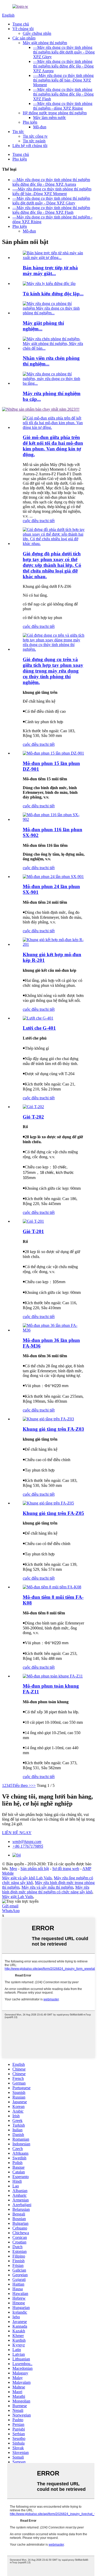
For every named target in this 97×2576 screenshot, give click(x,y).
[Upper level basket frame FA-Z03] (48, 1419)
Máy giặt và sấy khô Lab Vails (27, 1878)
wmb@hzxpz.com (27, 1842)
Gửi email (10, 1906)
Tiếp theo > (22, 1785)
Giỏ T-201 (33, 1231)
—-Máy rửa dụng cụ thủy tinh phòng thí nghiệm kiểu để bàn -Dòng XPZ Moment (63, 80)
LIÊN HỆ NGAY (17, 1833)
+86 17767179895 (28, 1846)
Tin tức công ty (35, 136)
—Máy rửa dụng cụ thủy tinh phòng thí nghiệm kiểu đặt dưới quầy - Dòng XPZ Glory (64, 52)
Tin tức (18, 132)
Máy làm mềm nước (50, 118)
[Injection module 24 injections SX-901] (53, 877)
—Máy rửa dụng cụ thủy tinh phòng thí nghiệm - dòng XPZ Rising (63, 106)
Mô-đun (40, 127)
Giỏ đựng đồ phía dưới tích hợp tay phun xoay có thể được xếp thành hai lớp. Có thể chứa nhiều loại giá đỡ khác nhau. (52, 565)
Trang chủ (21, 24)
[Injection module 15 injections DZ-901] (53, 753)
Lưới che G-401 (39, 1028)
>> (33, 1785)
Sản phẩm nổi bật (35, 1869)
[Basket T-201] (33, 1221)
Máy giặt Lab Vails (18, 1897)
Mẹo (13, 1869)
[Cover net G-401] (38, 1018)
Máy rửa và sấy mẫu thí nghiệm (47, 1887)
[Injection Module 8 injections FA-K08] (52, 1587)
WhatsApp (11, 1911)
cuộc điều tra (33, 521)
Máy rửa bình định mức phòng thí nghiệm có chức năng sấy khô (47, 1890)
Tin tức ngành (34, 141)
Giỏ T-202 (33, 1117)
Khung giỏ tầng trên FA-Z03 (53, 1429)
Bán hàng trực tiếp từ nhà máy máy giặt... (50, 271)
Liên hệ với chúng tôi (30, 146)
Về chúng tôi (23, 29)
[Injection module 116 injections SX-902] (54, 819)
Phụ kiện (30, 122)
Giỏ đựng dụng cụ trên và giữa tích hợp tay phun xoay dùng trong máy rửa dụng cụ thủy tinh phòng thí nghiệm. (53, 671)
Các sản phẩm (24, 38)
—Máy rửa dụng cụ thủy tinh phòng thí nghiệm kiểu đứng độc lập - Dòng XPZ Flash (63, 94)
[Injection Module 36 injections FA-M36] (54, 1330)
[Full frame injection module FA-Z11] (53, 1676)
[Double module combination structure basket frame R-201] (54, 944)
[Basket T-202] (33, 1107)
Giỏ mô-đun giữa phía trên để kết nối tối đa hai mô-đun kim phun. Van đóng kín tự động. (53, 446)
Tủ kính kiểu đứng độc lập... (53, 294)
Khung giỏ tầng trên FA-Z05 (53, 1513)
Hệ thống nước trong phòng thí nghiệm (55, 113)
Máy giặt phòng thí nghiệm (45, 43)
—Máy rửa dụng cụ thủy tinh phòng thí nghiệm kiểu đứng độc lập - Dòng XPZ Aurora (63, 66)
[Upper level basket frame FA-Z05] (48, 1503)
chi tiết (49, 521)
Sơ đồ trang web (66, 1869)
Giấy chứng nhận (37, 33)
